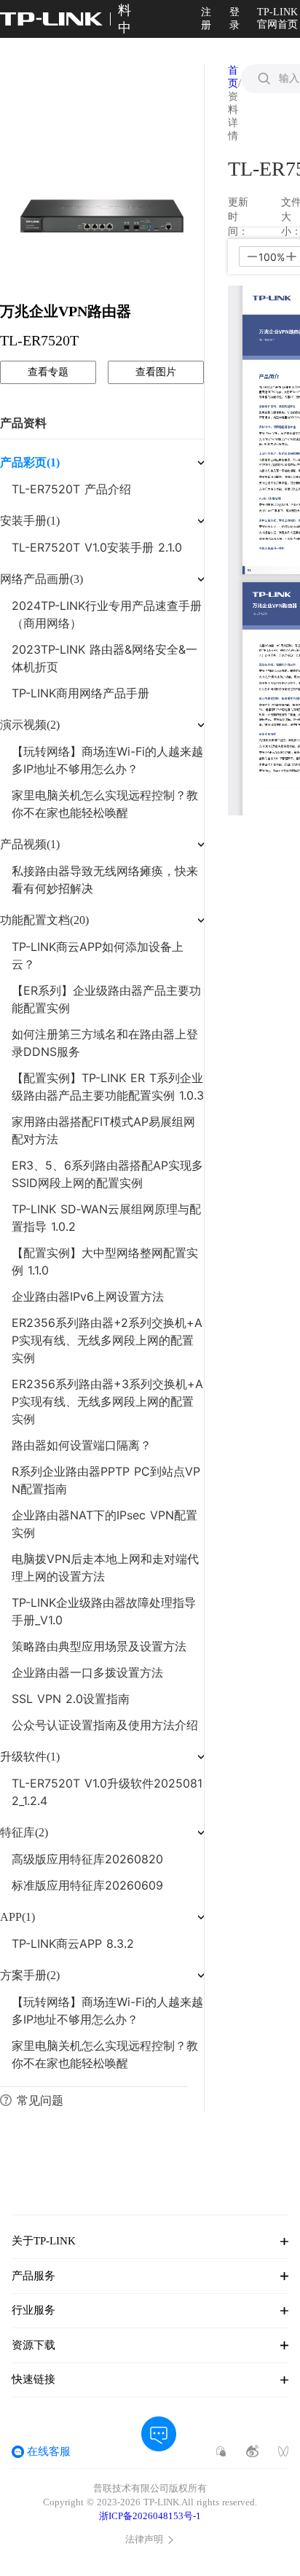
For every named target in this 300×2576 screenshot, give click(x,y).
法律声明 (144, 2540)
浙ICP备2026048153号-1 (150, 2516)
